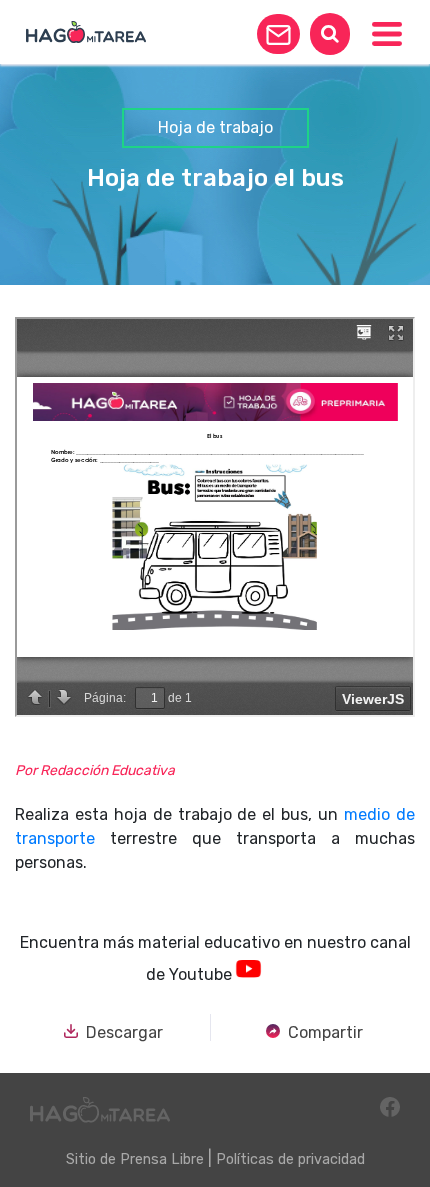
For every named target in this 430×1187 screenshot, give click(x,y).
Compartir (325, 1032)
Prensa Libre (162, 1159)
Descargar (124, 1032)
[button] (278, 34)
